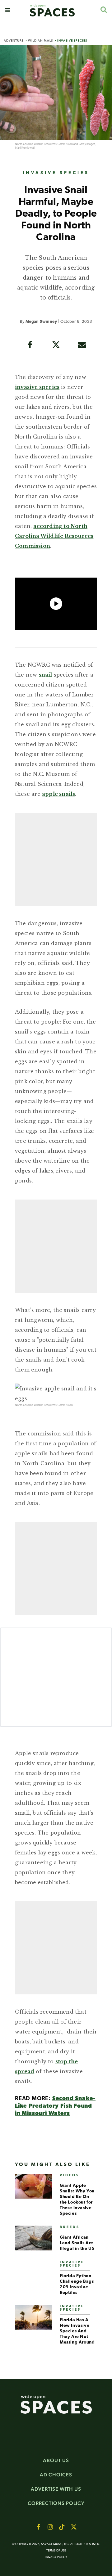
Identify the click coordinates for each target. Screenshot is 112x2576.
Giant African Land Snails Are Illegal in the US (77, 2243)
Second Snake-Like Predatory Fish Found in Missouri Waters (55, 2106)
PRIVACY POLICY (56, 2557)
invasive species (37, 387)
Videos (70, 2175)
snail (46, 675)
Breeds (70, 2227)
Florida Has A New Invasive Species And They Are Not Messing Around (77, 2331)
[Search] (103, 9)
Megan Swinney (41, 322)
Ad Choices (56, 2475)
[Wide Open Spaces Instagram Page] (50, 2527)
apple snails (58, 794)
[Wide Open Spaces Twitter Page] (74, 2527)
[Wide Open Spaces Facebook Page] (38, 2527)
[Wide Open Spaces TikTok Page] (62, 2527)
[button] (8, 10)
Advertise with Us (56, 2489)
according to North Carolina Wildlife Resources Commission (54, 536)
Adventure (14, 41)
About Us (56, 2460)
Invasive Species (72, 41)
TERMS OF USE (56, 2551)
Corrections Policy (56, 2503)
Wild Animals (40, 41)
